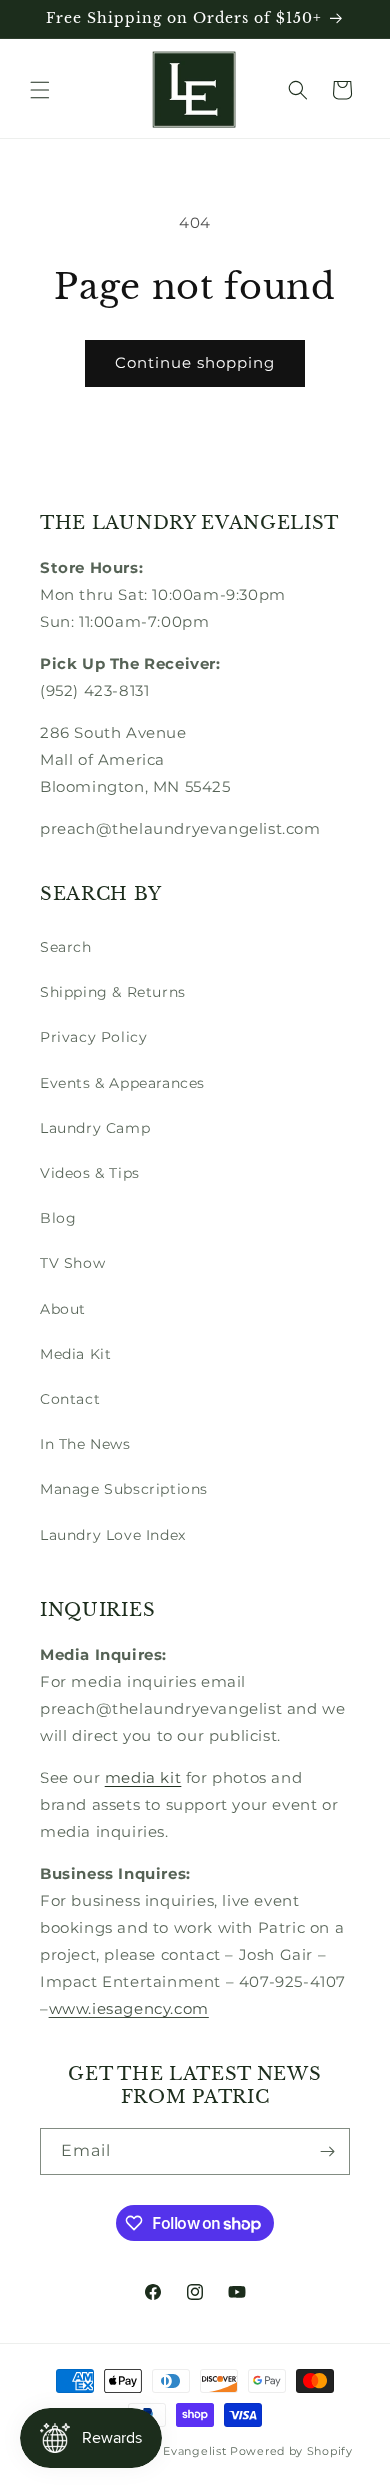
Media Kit (75, 1354)
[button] (40, 90)
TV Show (72, 1263)
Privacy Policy (93, 1037)
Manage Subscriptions (124, 1489)
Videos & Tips (90, 1173)
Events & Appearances (122, 1083)
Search (66, 947)
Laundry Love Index (113, 1535)
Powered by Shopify (291, 2451)
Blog (58, 1218)
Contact (70, 1399)
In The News (85, 1444)
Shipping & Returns (113, 992)
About (63, 1309)
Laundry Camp (95, 1128)
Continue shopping (195, 362)
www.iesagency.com (129, 2008)
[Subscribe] (327, 2151)
